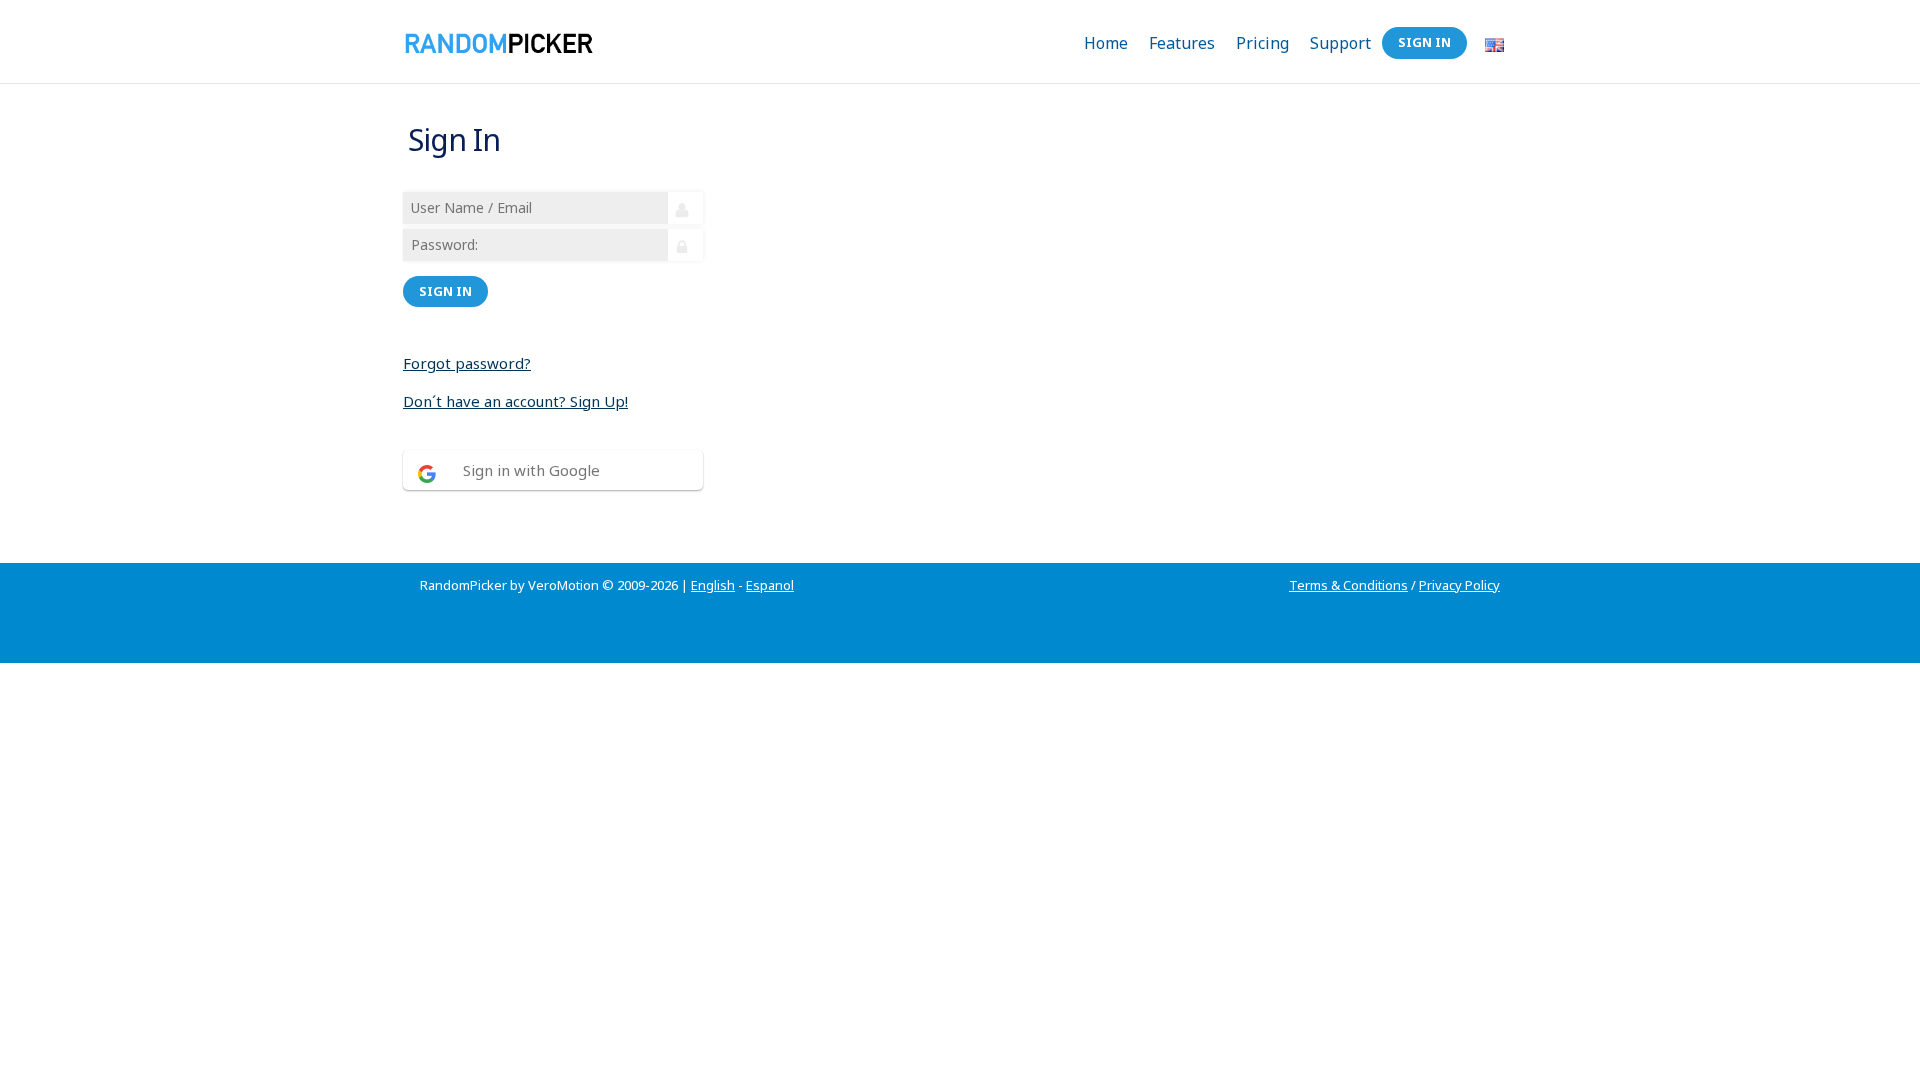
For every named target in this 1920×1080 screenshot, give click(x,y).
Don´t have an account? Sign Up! (515, 401)
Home (1106, 43)
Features (1182, 43)
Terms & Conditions (1348, 585)
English (713, 585)
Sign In (1424, 42)
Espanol (770, 585)
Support (1340, 43)
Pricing (1262, 43)
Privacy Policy (1459, 585)
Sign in (445, 291)
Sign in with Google (531, 470)
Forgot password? (467, 363)
